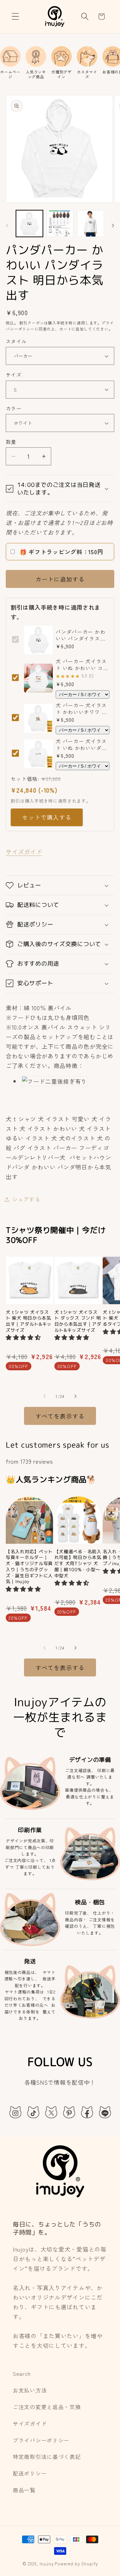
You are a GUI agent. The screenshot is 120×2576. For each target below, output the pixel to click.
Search (22, 2374)
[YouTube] (105, 2112)
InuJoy (47, 2564)
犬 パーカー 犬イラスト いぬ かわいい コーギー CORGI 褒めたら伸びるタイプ (82, 665)
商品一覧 (24, 2490)
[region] (60, 63)
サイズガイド (24, 852)
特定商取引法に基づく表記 (47, 2457)
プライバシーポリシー (41, 2440)
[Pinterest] (69, 2112)
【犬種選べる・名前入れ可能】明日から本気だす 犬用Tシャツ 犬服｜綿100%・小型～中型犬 (78, 1564)
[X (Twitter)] (51, 2112)
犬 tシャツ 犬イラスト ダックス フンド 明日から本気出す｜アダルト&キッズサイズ (78, 1321)
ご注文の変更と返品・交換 (47, 2407)
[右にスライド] (113, 225)
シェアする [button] (26, 1199)
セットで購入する (47, 817)
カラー (14, 408)
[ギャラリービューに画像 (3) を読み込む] (60, 224)
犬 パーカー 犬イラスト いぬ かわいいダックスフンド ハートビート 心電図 (81, 745)
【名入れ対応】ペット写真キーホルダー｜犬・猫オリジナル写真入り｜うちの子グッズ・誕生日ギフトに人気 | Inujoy (29, 1567)
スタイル (16, 341)
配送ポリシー (30, 2473)
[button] (16, 17)
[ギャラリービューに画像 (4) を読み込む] (91, 224)
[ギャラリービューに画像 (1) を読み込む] (29, 224)
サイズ (14, 375)
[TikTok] (33, 2112)
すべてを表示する (60, 1416)
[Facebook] (87, 2112)
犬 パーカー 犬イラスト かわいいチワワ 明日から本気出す (81, 709)
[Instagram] (15, 2112)
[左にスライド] (7, 225)
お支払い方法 (30, 2390)
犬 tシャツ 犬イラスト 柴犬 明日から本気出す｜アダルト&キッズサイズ (29, 1321)
